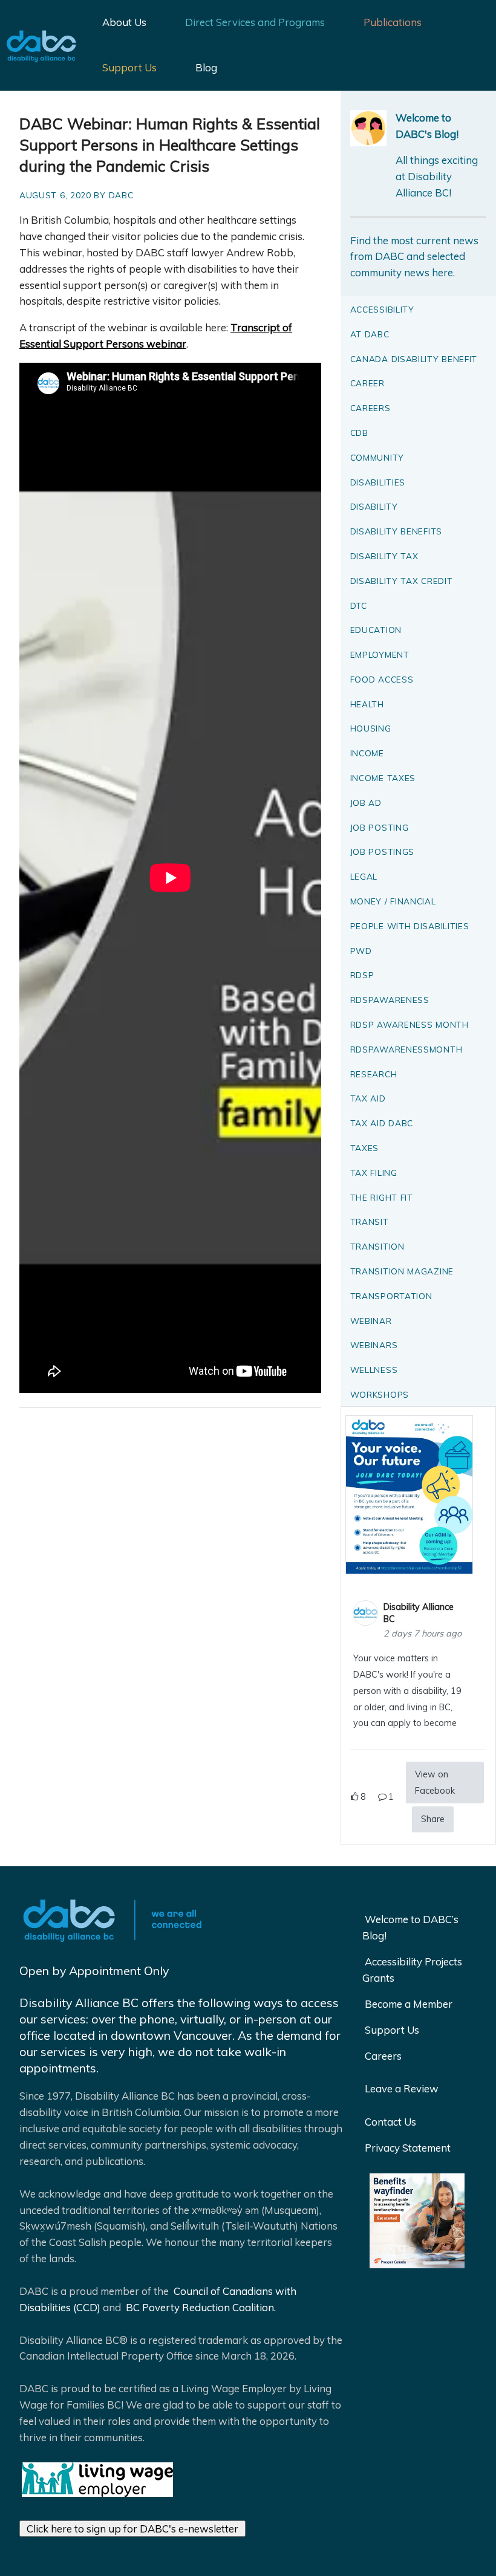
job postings (382, 852)
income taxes (383, 778)
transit (370, 1221)
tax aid (368, 1098)
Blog (206, 67)
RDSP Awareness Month (410, 1024)
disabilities (378, 482)
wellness (374, 1370)
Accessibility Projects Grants (412, 1970)
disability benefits (396, 531)
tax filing (374, 1173)
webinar (371, 1321)
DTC (359, 605)
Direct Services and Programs (255, 22)
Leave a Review (402, 2088)
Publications (393, 22)
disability (374, 506)
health (367, 704)
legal (364, 876)
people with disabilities (410, 926)
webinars (374, 1345)
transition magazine (402, 1271)
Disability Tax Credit (402, 581)
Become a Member (409, 2004)
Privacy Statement (408, 2148)
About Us (124, 22)
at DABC (370, 334)
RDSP (362, 975)
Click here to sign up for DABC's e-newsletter (132, 2529)
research (374, 1074)
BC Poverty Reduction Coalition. (200, 2307)
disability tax (384, 556)
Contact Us (390, 2122)
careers (370, 408)
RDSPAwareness (390, 1000)
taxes (365, 1148)
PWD (361, 951)
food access (382, 679)
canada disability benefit (414, 359)
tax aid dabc (382, 1123)
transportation (391, 1296)
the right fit (382, 1197)
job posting (380, 827)
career (367, 383)
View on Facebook (435, 1783)
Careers (383, 2056)
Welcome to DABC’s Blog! (410, 1927)
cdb (359, 433)
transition (377, 1246)
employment (380, 654)
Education (376, 630)
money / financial (393, 901)
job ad (366, 803)
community (377, 457)
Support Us (129, 67)
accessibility (382, 309)
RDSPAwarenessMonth (406, 1049)
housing (371, 728)
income (367, 753)
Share (433, 1819)
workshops (380, 1394)
